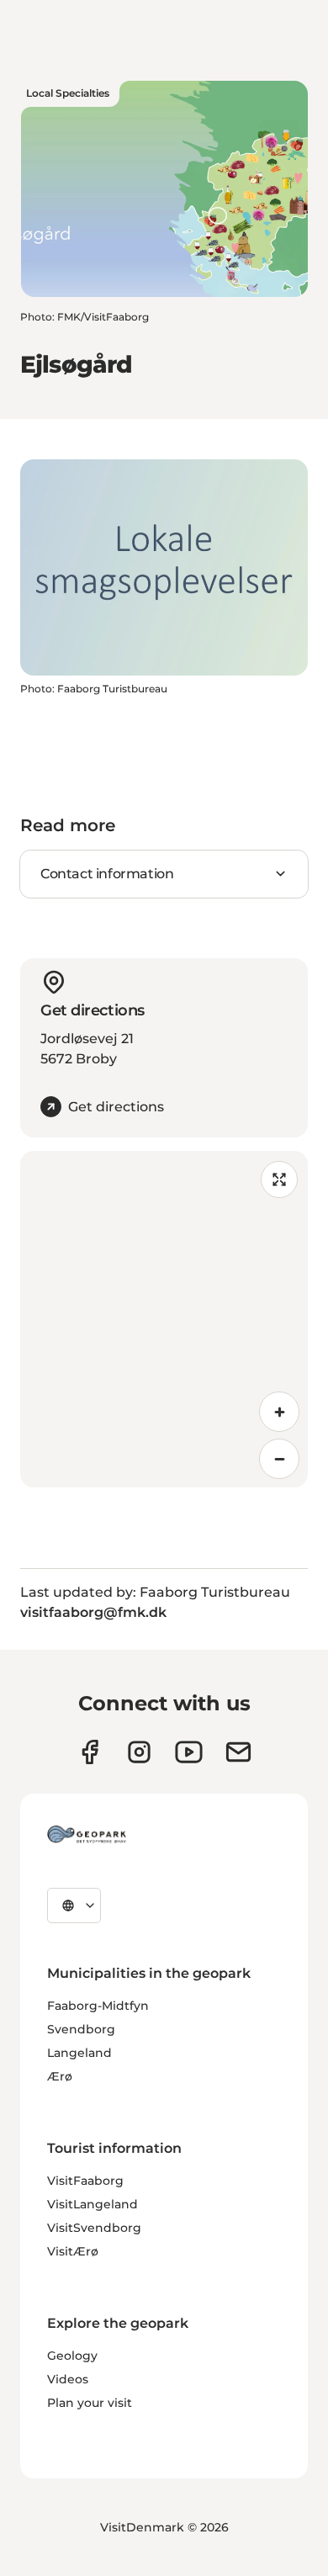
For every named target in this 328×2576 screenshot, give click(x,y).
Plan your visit (90, 2403)
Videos (68, 2379)
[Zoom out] (279, 1459)
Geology (72, 2356)
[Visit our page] (139, 1752)
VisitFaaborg (85, 2181)
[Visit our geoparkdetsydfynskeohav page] (90, 1752)
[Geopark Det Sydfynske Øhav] (87, 1834)
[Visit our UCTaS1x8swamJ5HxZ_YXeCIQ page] (189, 1752)
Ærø (60, 2076)
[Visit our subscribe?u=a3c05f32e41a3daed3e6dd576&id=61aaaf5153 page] (238, 1752)
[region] (164, 1319)
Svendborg (81, 2029)
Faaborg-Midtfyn (98, 2006)
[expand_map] (279, 1179)
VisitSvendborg (94, 2228)
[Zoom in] (279, 1412)
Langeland (79, 2053)
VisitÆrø (73, 2251)
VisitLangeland (93, 2204)
